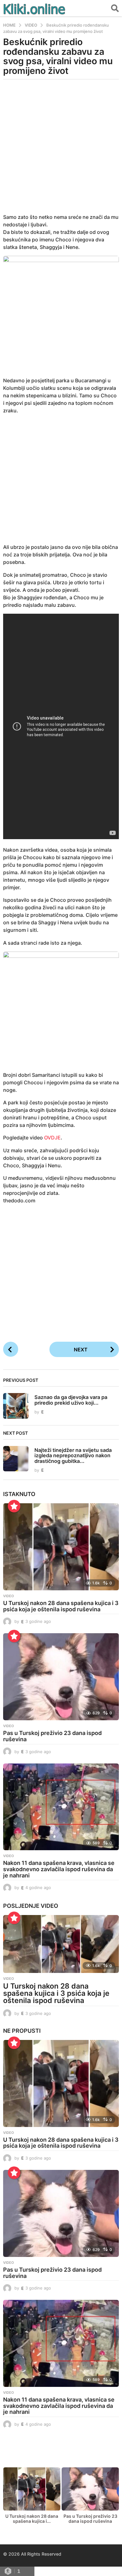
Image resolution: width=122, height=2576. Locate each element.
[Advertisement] (61, 150)
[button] (115, 8)
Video (9, 1596)
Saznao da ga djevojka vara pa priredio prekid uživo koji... (71, 1400)
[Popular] (14, 1506)
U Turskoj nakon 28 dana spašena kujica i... (32, 2519)
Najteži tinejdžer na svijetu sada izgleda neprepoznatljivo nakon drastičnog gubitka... (73, 1456)
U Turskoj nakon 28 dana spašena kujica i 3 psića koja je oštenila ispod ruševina (61, 1606)
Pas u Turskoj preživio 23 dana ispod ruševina (52, 1736)
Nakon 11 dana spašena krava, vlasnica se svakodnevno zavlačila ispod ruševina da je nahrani (59, 1869)
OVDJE (52, 1138)
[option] (32, 2497)
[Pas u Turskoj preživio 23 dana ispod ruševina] (61, 1677)
